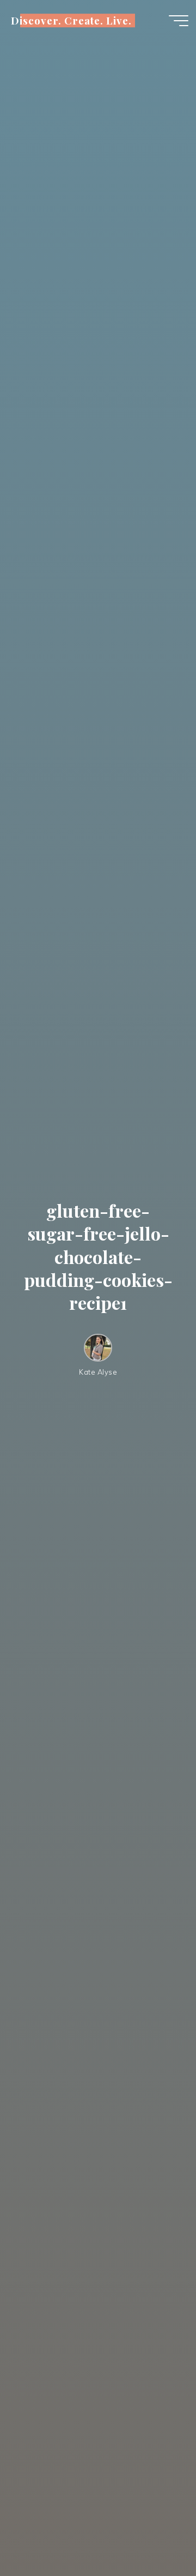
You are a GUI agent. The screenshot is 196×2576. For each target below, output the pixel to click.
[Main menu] (179, 21)
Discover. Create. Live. (71, 20)
